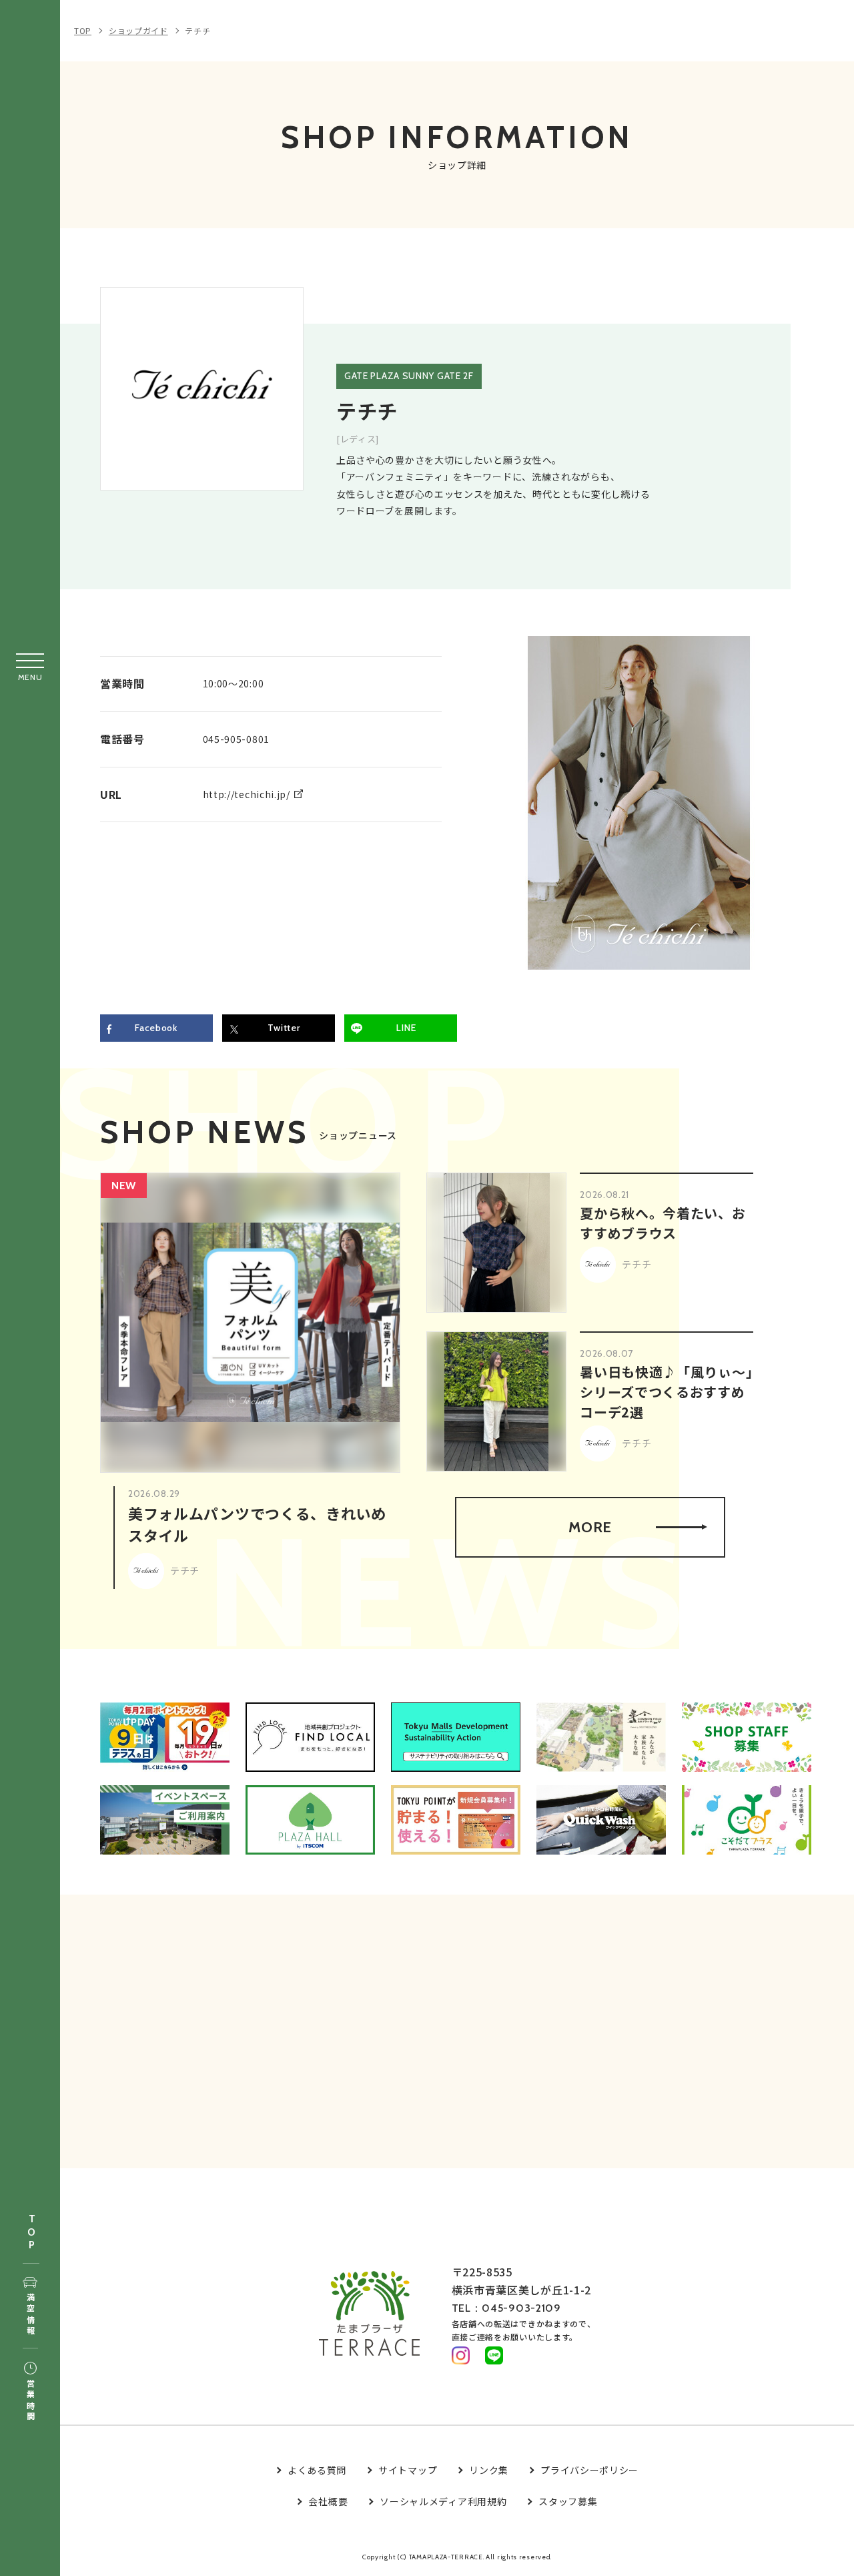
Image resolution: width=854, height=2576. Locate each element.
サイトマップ (408, 2470)
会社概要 (328, 2501)
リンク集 (489, 2470)
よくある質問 (317, 2470)
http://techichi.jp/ (247, 794)
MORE (590, 1527)
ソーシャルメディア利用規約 (443, 2501)
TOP (31, 2233)
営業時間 (30, 2401)
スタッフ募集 (568, 2501)
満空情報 (30, 2315)
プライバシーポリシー (589, 2470)
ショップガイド (138, 30)
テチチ (197, 30)
